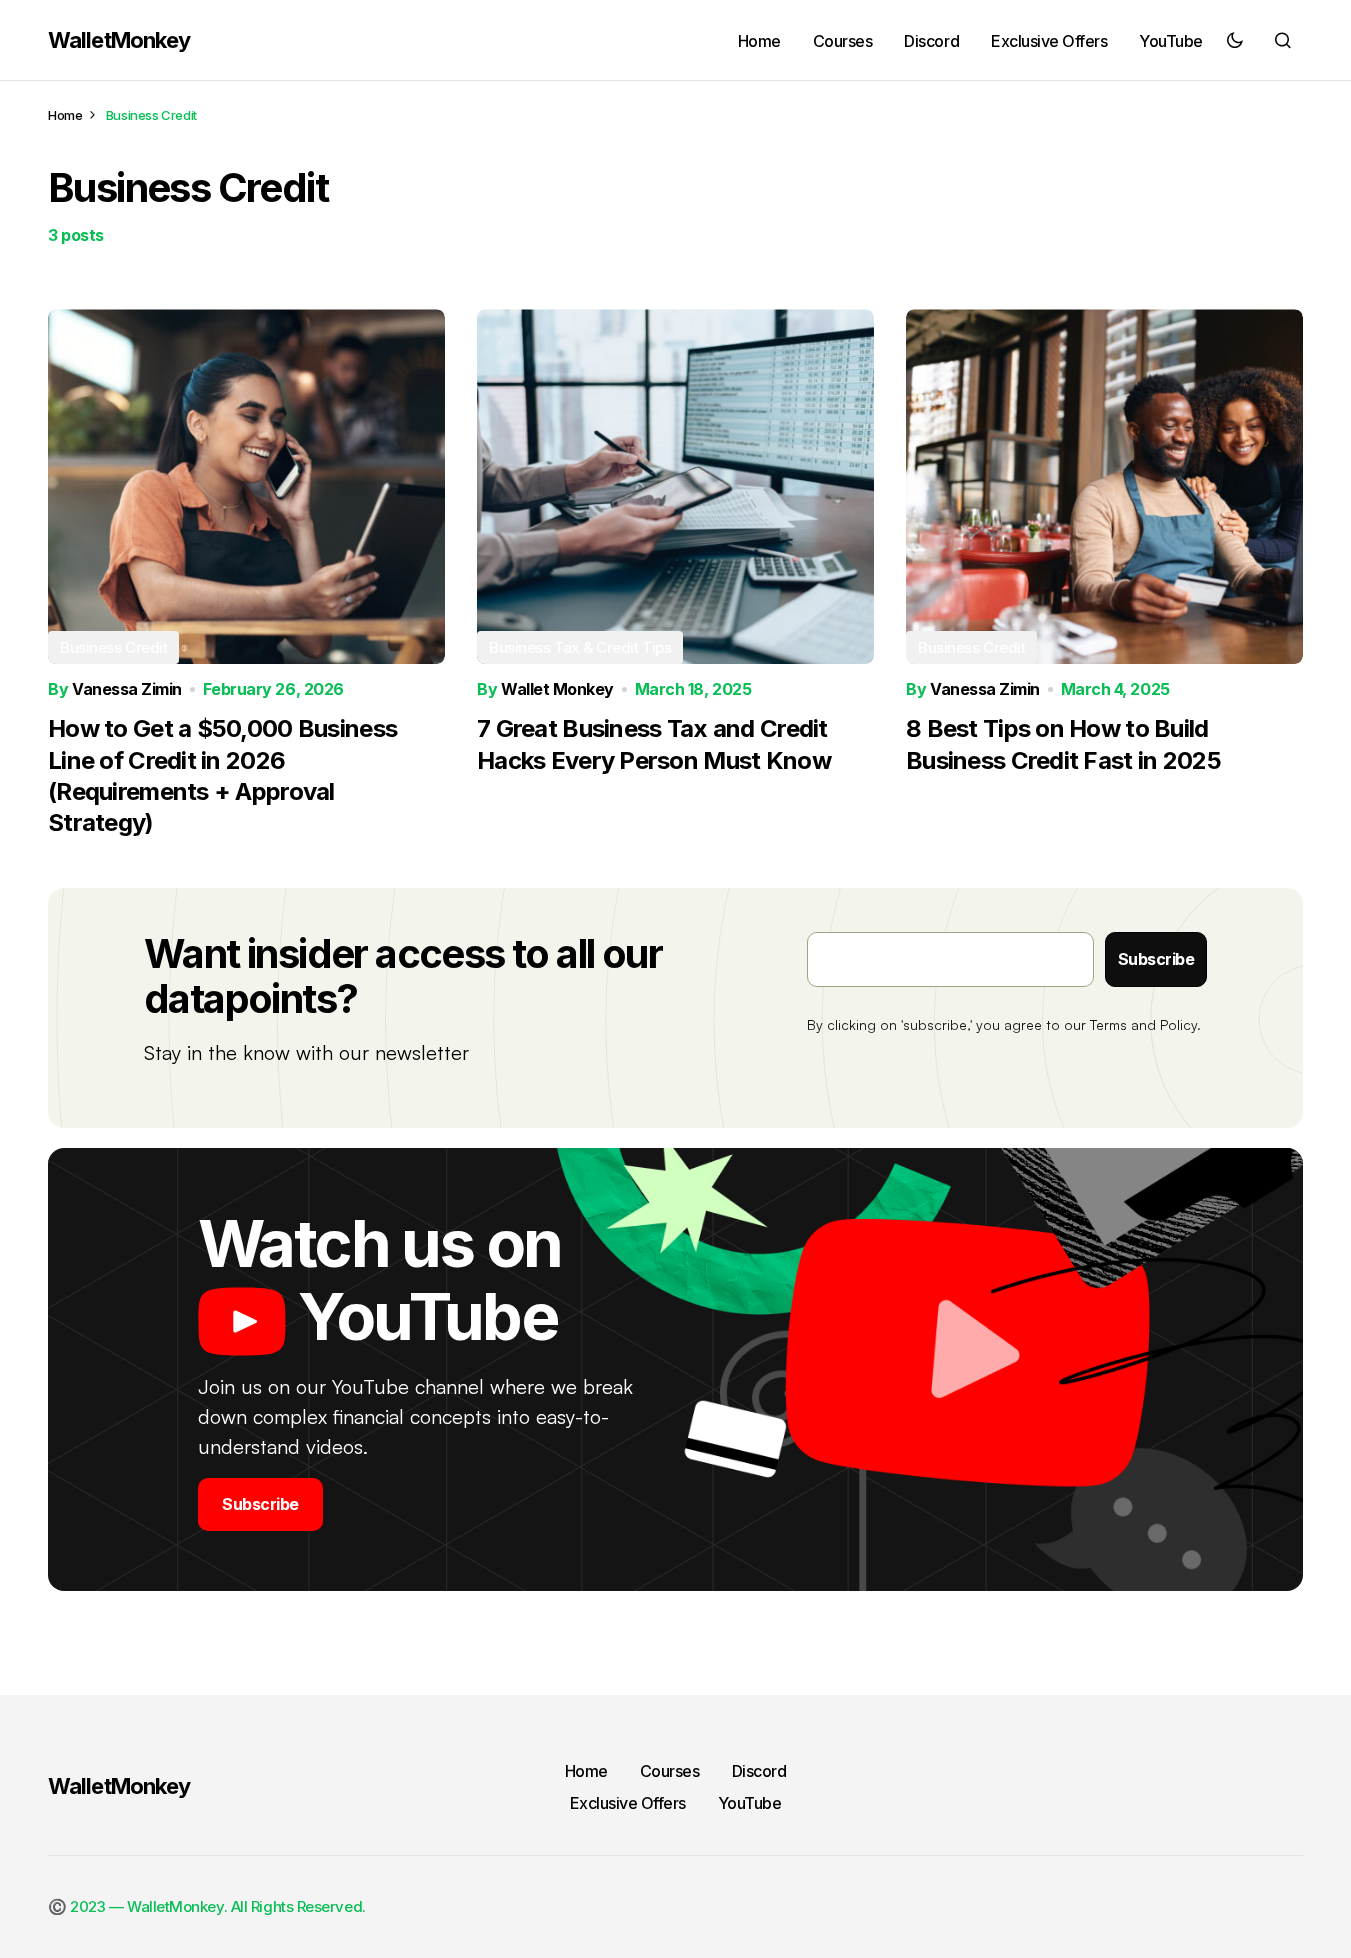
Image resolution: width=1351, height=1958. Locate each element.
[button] (1235, 40)
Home (65, 115)
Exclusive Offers (628, 1803)
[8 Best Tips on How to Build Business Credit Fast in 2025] (1104, 486)
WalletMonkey (119, 40)
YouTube (750, 1803)
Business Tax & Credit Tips (580, 647)
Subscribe (1156, 959)
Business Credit (113, 647)
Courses (670, 1771)
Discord (759, 1771)
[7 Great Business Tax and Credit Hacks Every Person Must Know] (675, 486)
